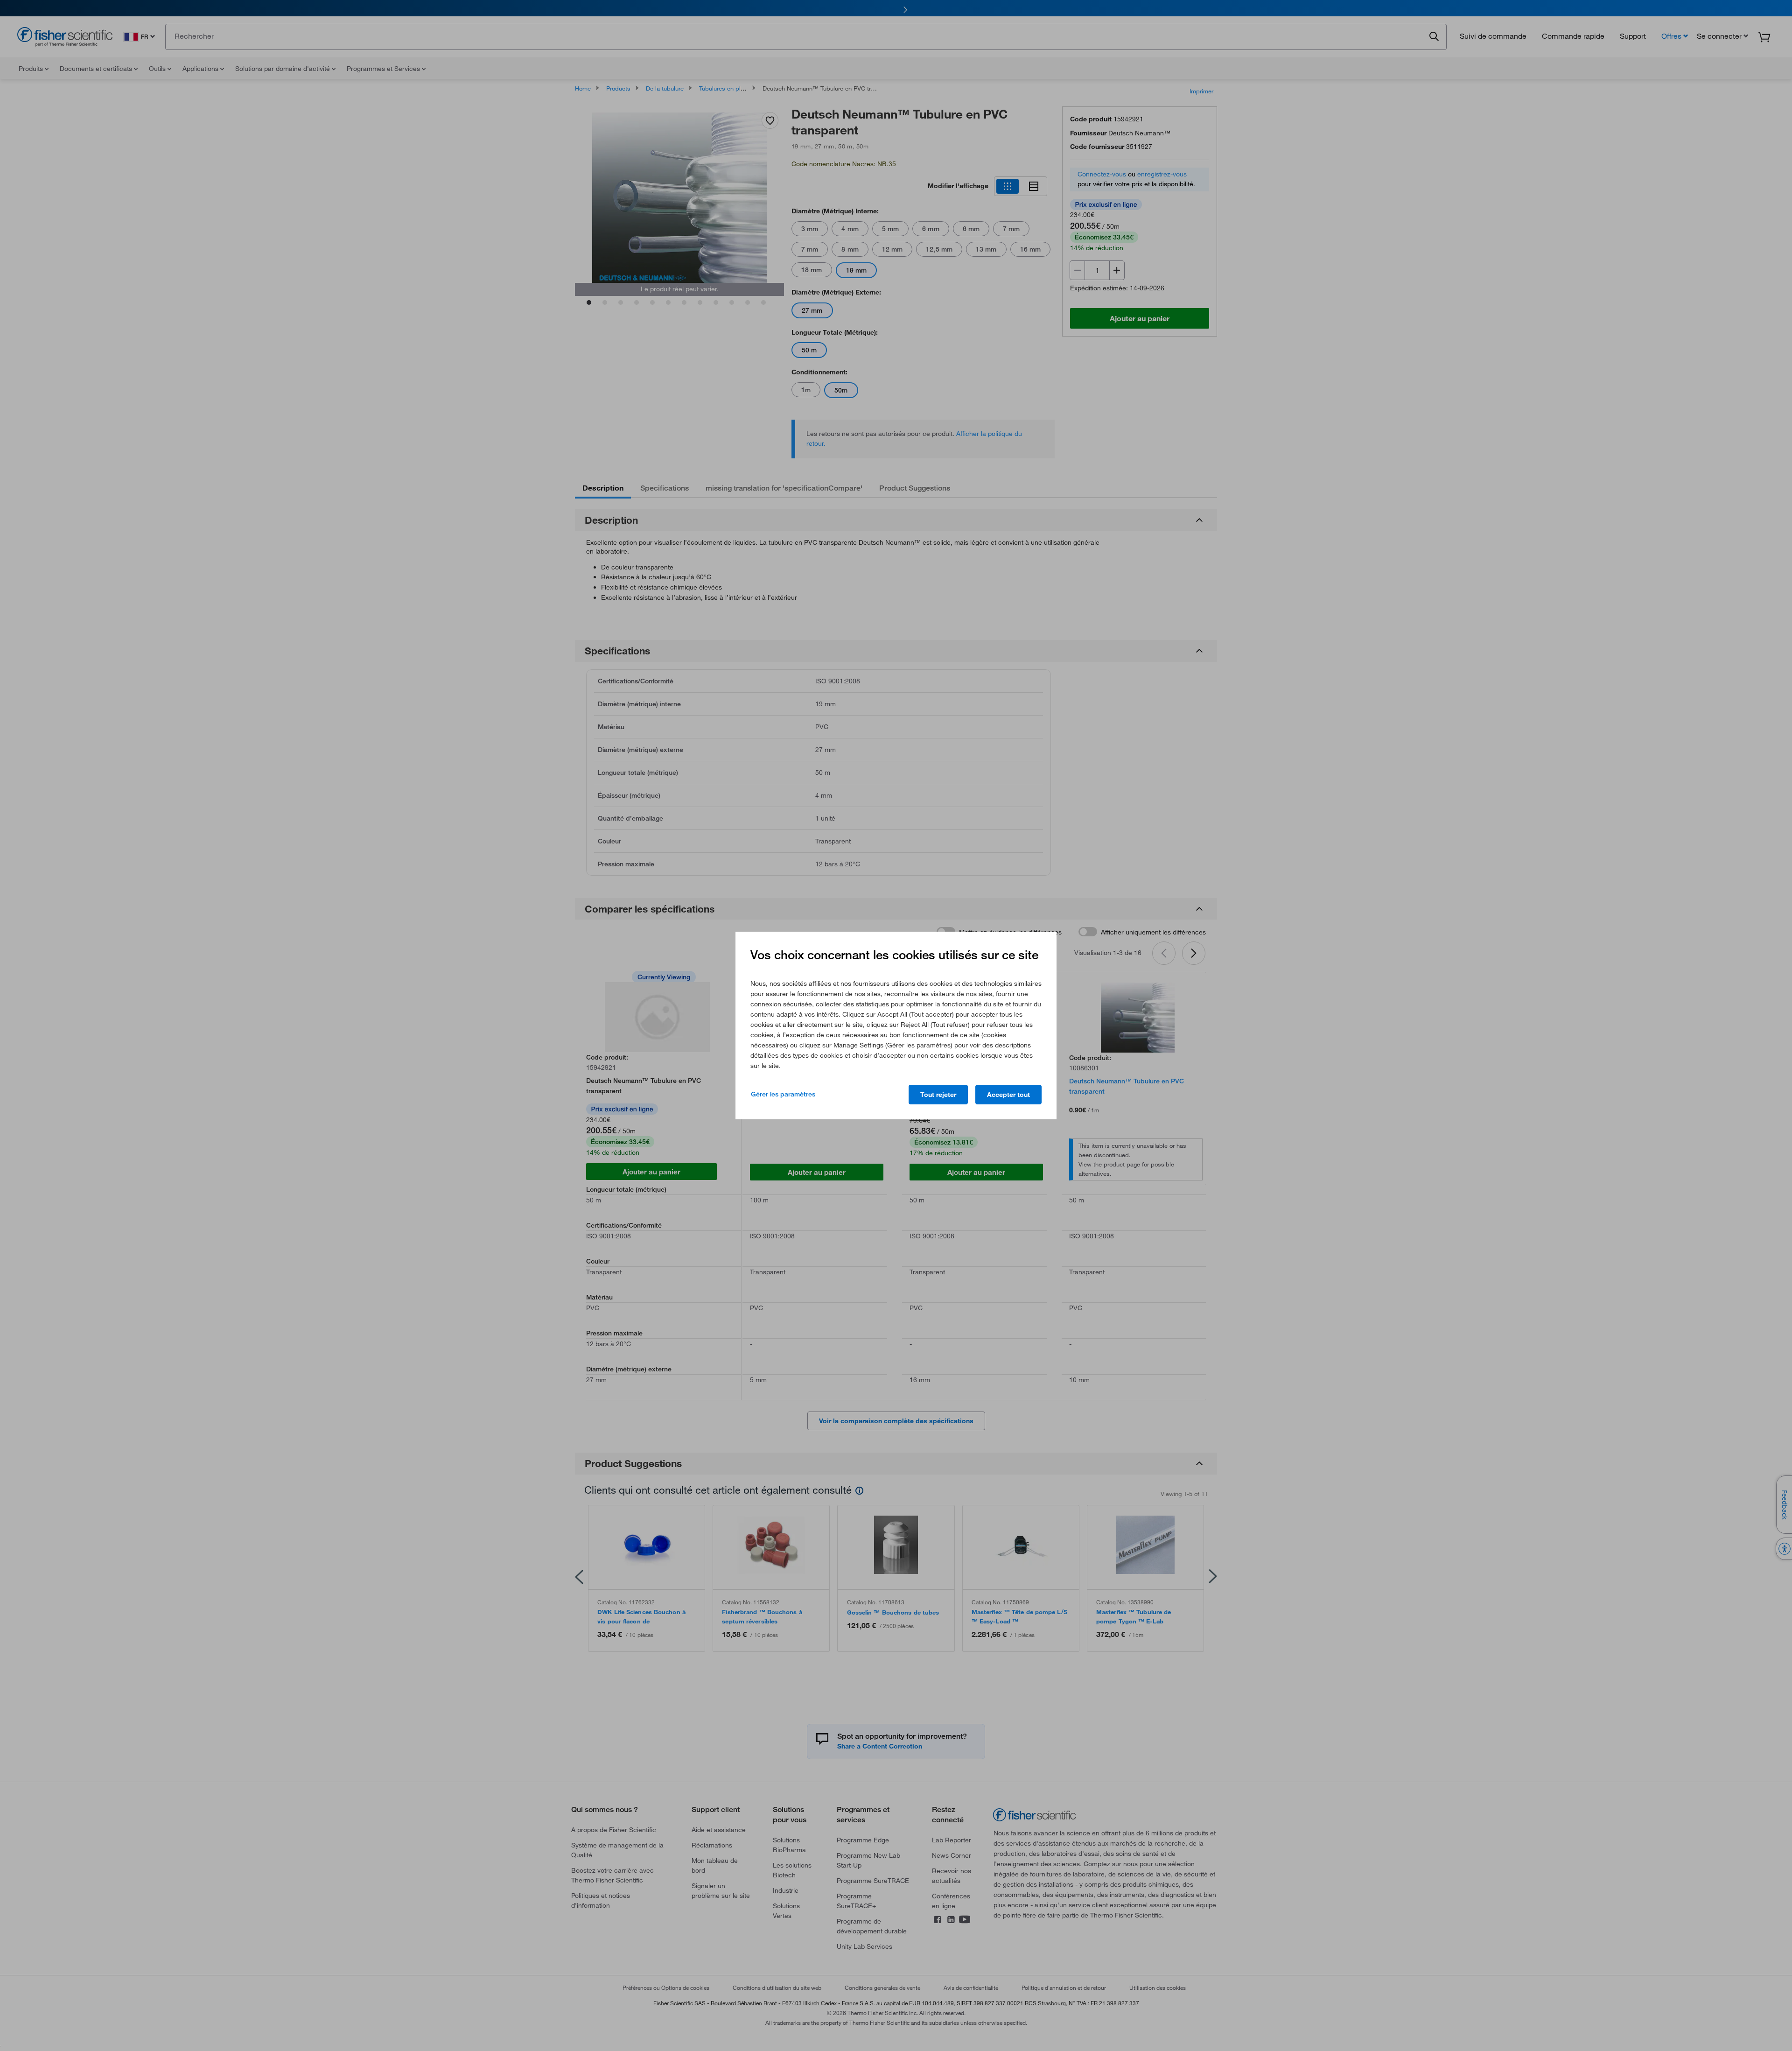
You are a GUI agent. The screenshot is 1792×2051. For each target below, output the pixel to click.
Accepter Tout (1008, 1095)
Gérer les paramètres (783, 1094)
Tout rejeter (938, 1095)
